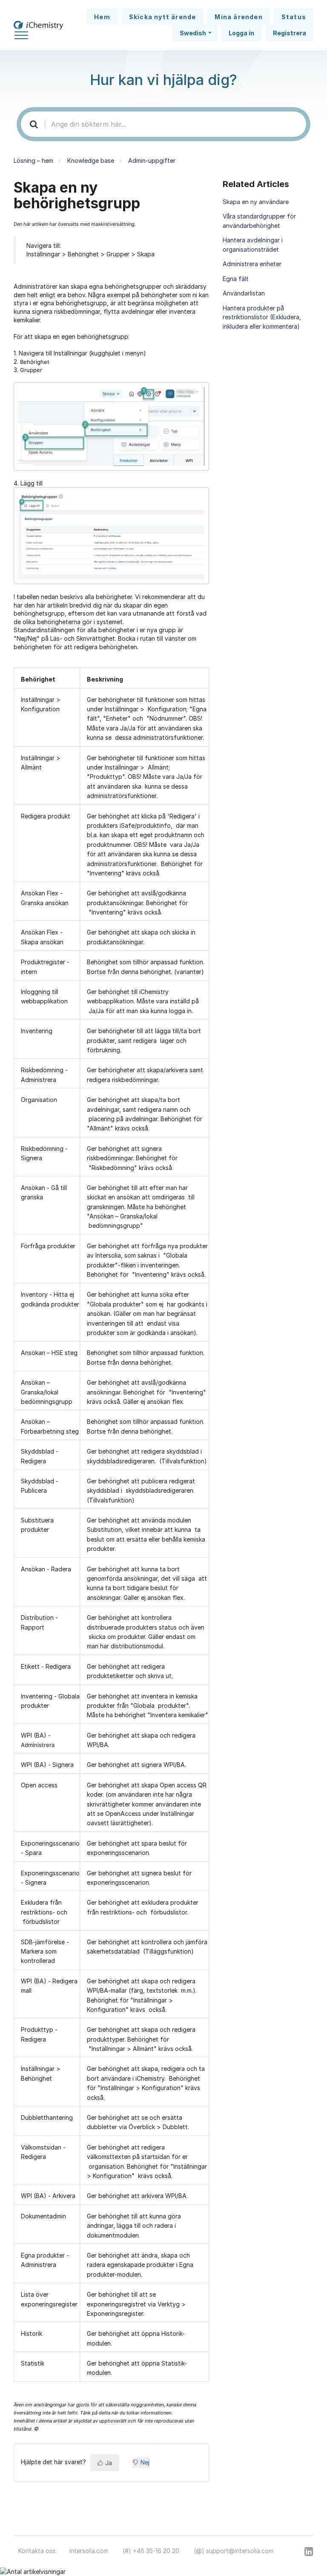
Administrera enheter (252, 264)
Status (294, 17)
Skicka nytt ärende (163, 17)
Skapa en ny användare (256, 202)
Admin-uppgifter (152, 160)
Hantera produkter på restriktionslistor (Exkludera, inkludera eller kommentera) (262, 317)
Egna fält (236, 279)
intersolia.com (89, 2551)
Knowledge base (91, 160)
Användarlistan (244, 293)
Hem (102, 17)
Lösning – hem (33, 160)
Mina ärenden (238, 17)
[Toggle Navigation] (21, 34)
